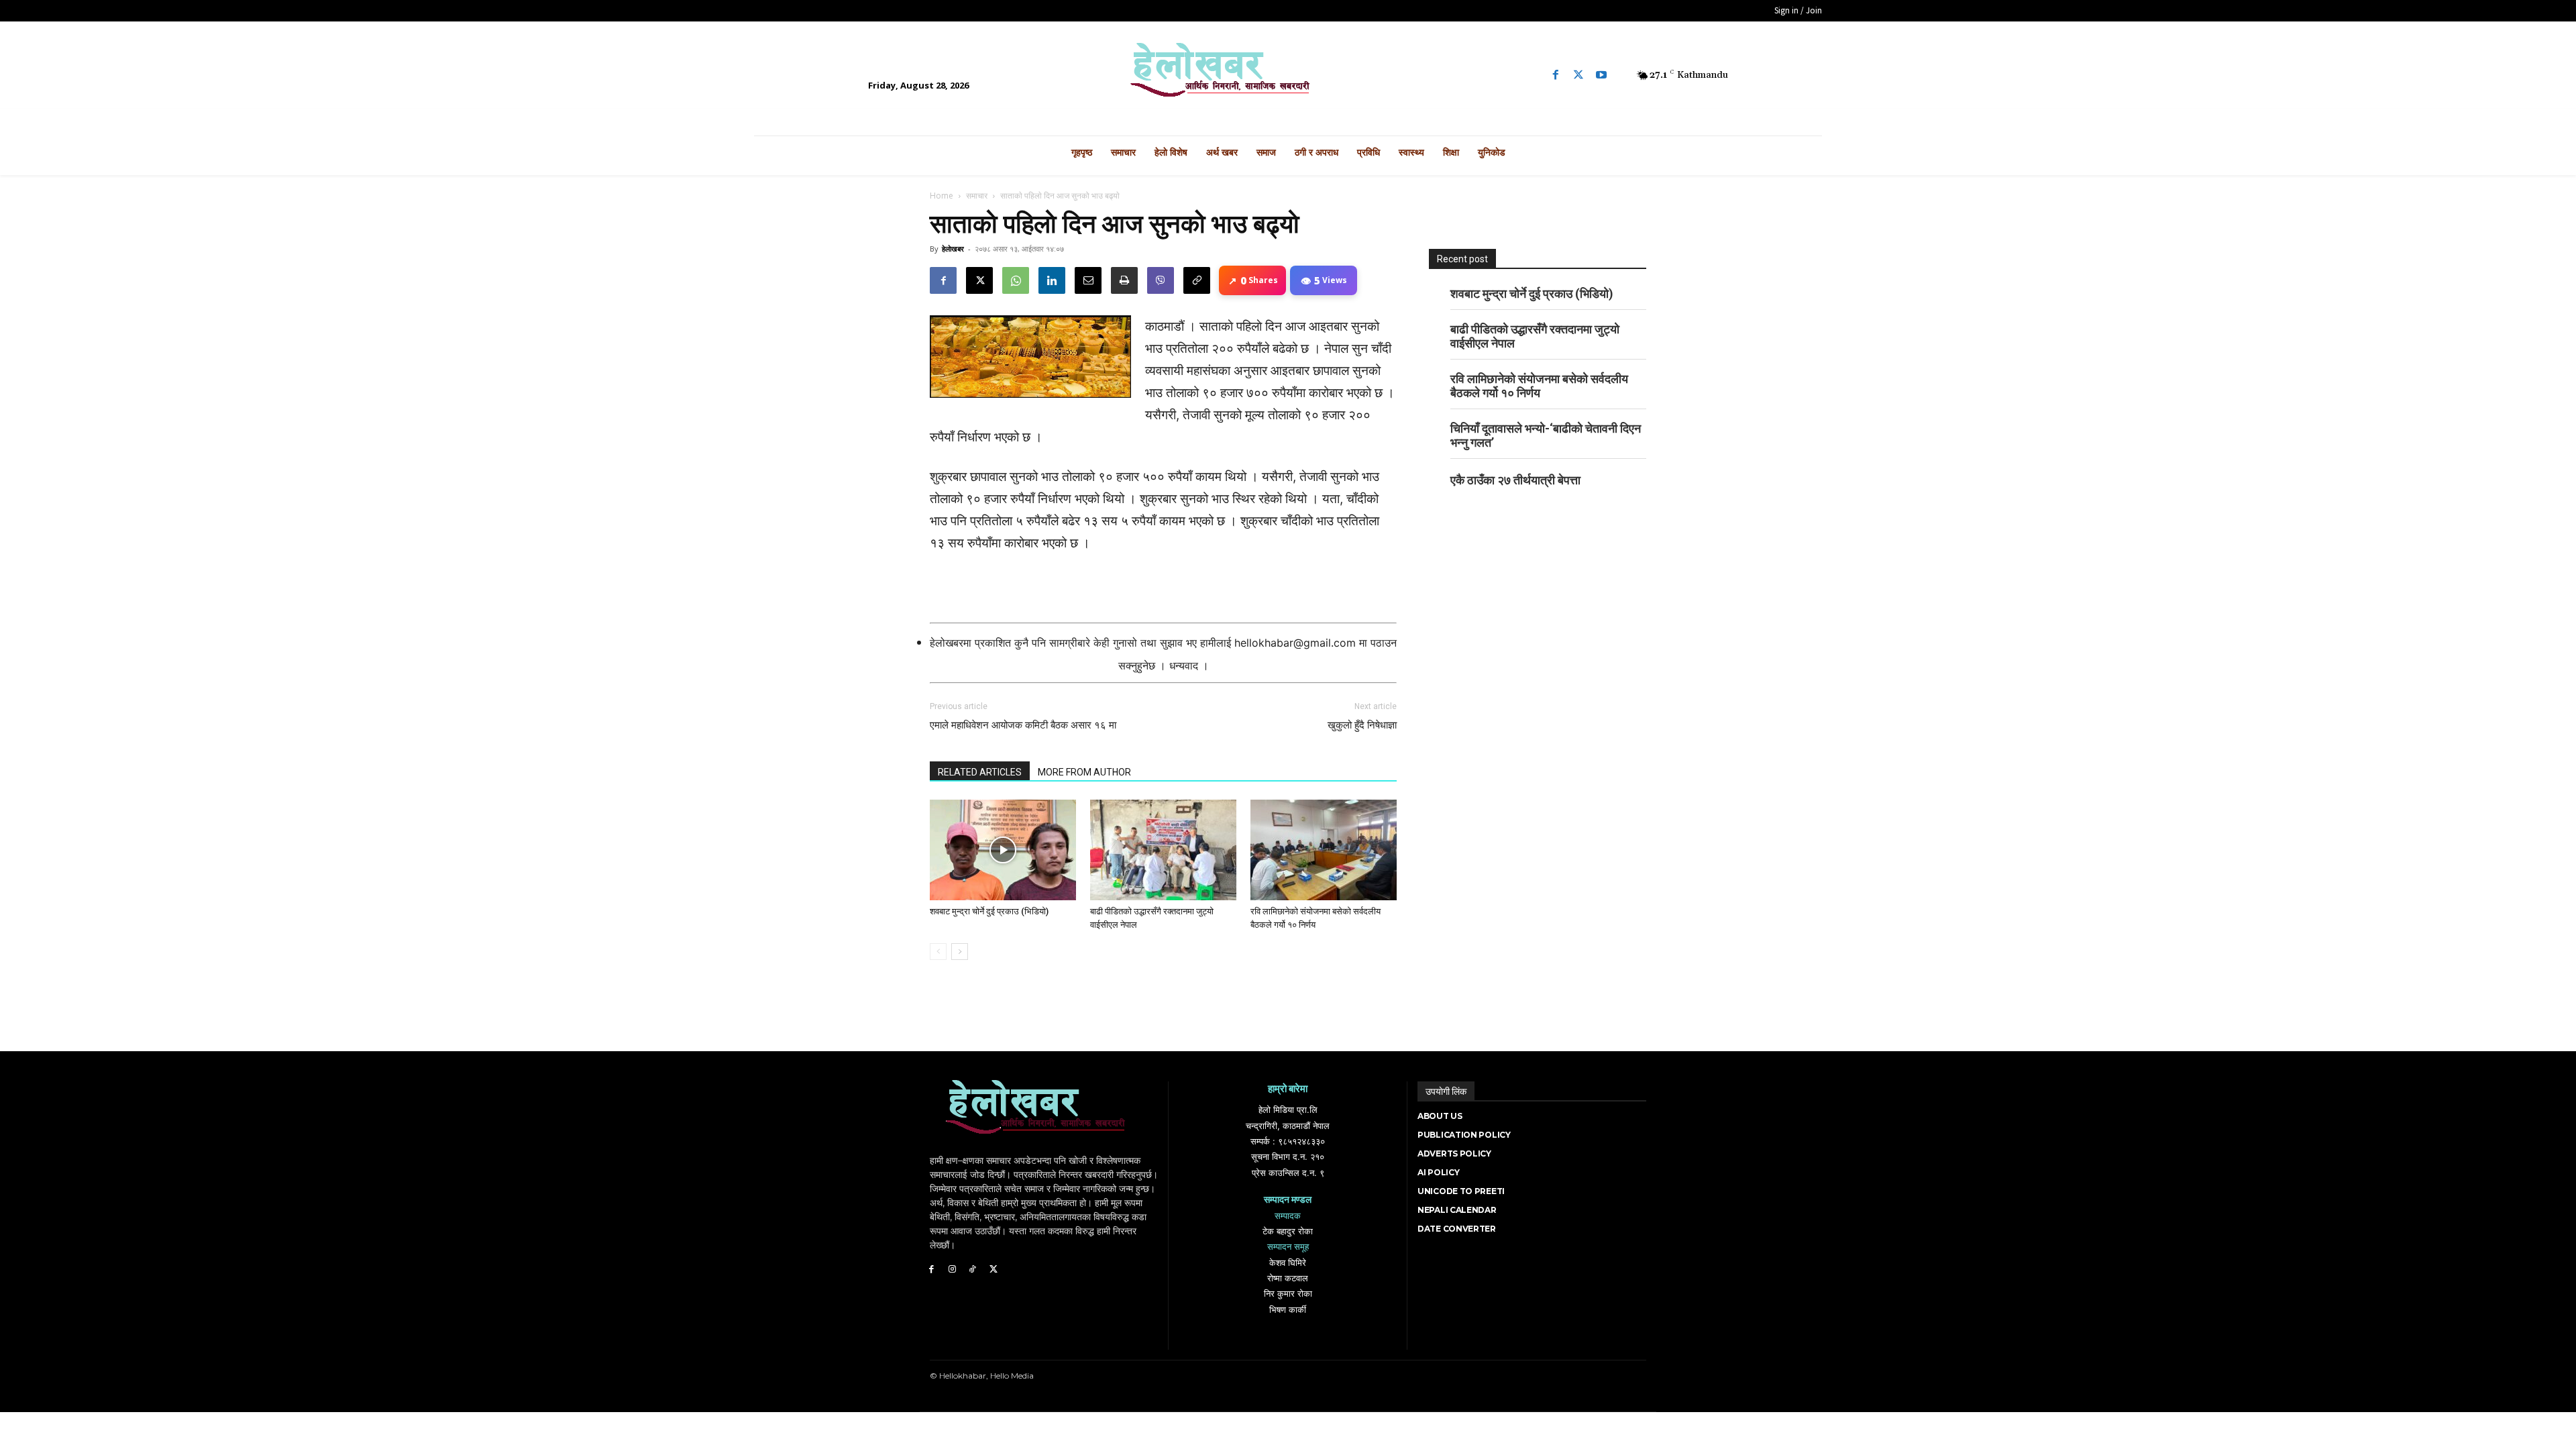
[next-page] (960, 952)
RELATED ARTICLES (980, 772)
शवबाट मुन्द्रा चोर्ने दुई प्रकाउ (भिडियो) (989, 911)
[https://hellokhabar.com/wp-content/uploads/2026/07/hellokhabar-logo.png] (1288, 75)
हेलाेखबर (953, 249)
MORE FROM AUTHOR (1084, 772)
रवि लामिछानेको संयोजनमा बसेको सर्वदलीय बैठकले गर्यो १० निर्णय (1539, 386)
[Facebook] (1556, 75)
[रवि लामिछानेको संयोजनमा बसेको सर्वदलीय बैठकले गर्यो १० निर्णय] (1324, 850)
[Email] (1088, 280)
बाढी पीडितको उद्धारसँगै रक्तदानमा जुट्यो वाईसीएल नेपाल (1535, 336)
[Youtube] (1601, 75)
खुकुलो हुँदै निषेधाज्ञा (1362, 725)
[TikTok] (973, 1270)
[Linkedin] (1052, 280)
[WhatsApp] (1016, 280)
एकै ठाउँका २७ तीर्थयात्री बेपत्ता (1515, 480)
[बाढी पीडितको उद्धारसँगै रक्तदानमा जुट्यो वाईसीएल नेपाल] (1163, 850)
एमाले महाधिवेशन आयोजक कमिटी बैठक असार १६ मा (1023, 725)
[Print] (1124, 280)
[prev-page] (938, 952)
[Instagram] (952, 1270)
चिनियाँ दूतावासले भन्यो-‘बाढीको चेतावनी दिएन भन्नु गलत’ (1546, 435)
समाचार (977, 196)
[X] (979, 280)
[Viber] (1161, 280)
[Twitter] (1578, 75)
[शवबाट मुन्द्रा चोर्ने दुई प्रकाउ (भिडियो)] (1003, 850)
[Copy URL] (1197, 280)
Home (942, 196)
